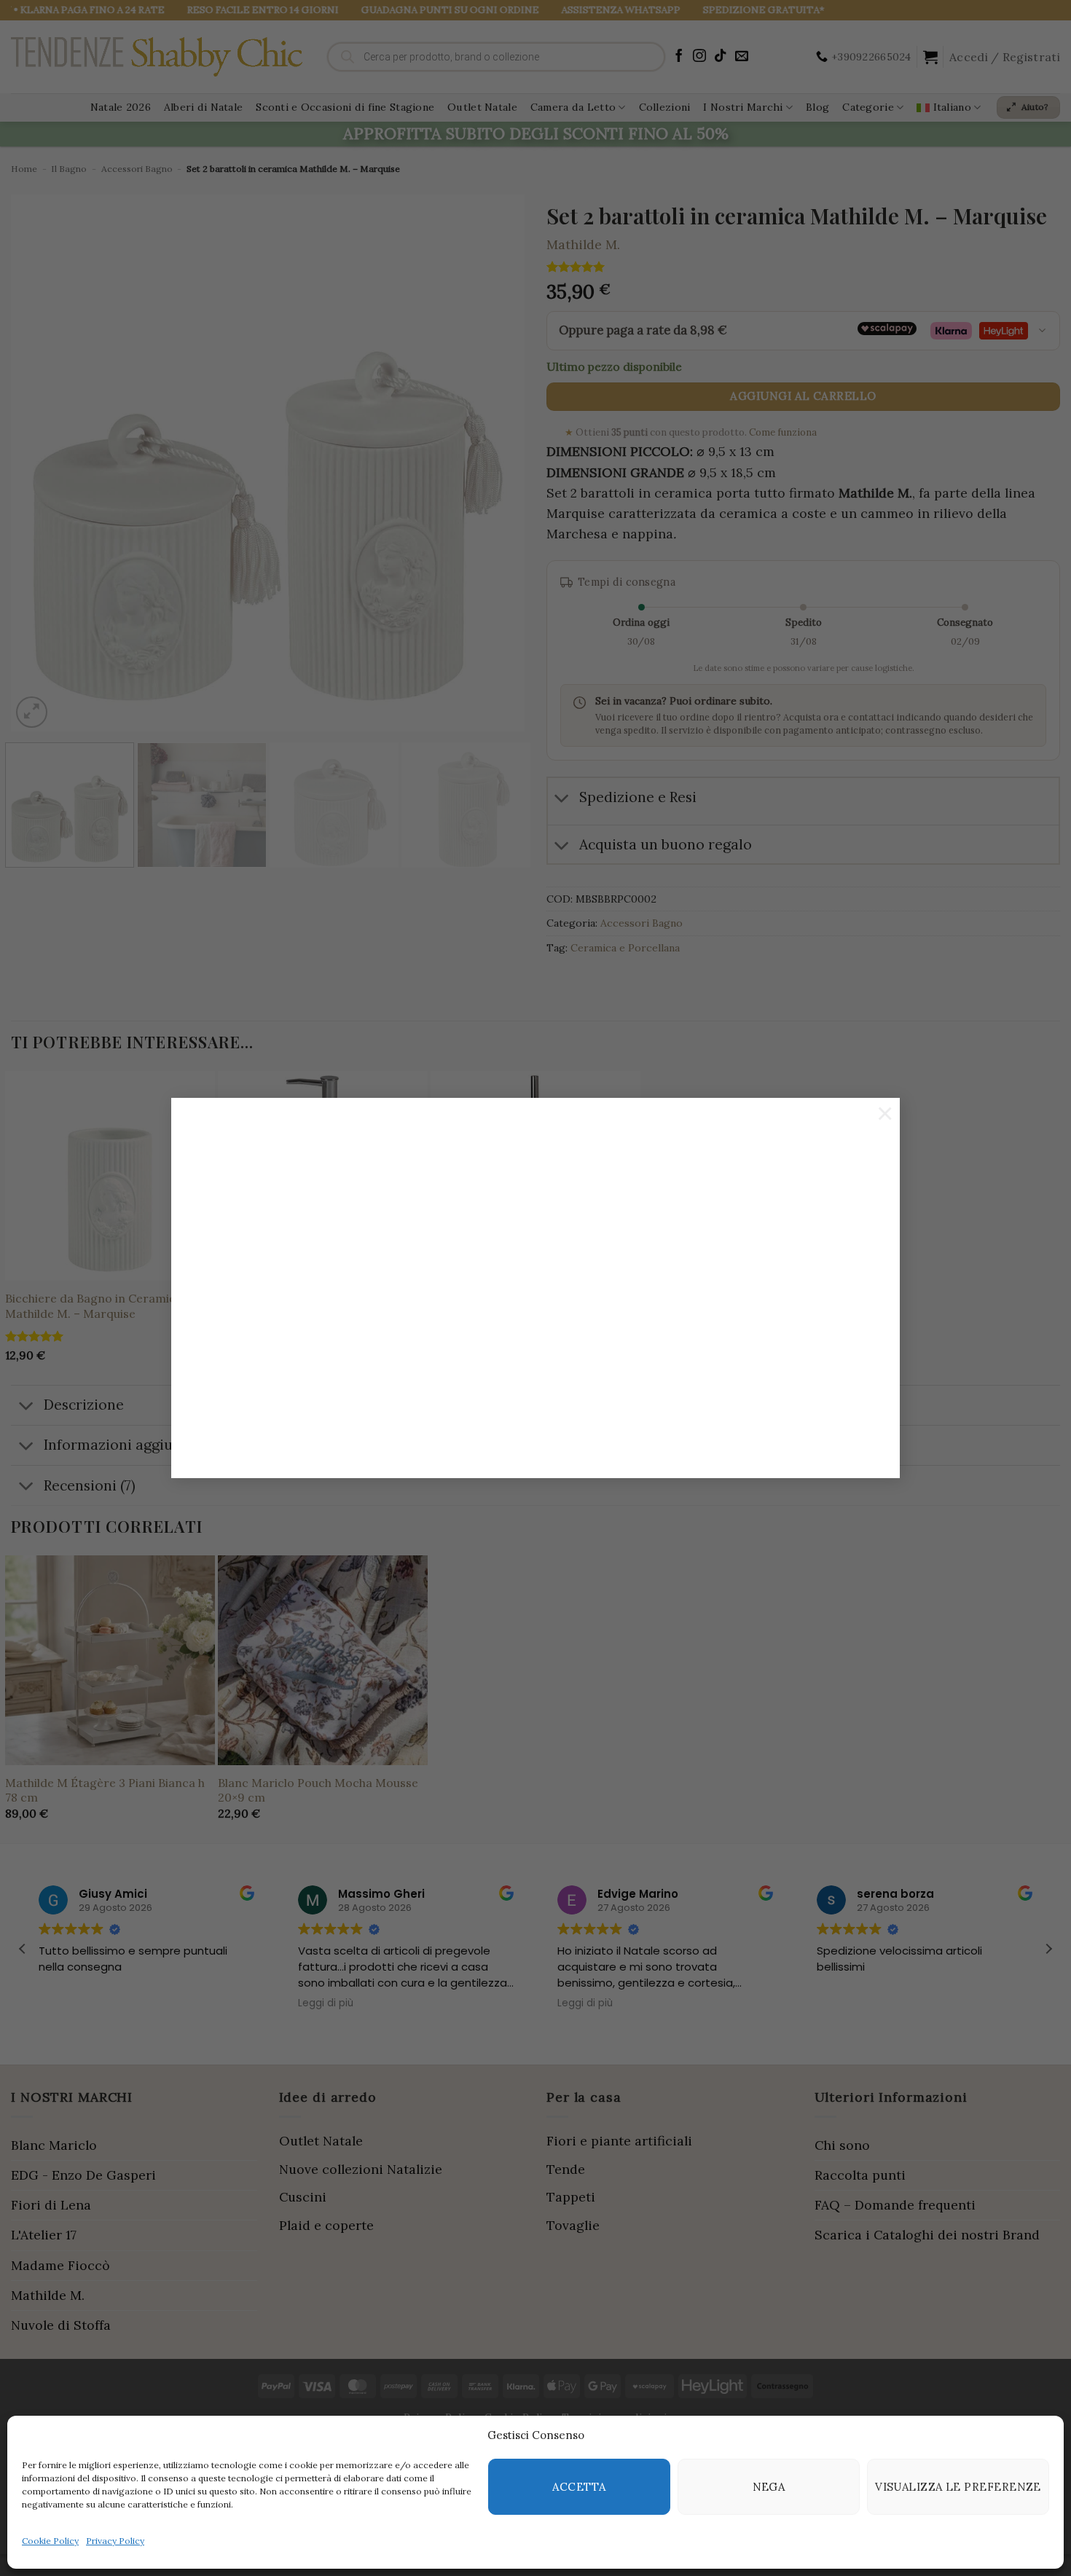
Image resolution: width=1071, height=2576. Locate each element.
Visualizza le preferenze (958, 2487)
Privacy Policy (115, 2541)
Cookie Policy (50, 2541)
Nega (769, 2487)
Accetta (579, 2487)
